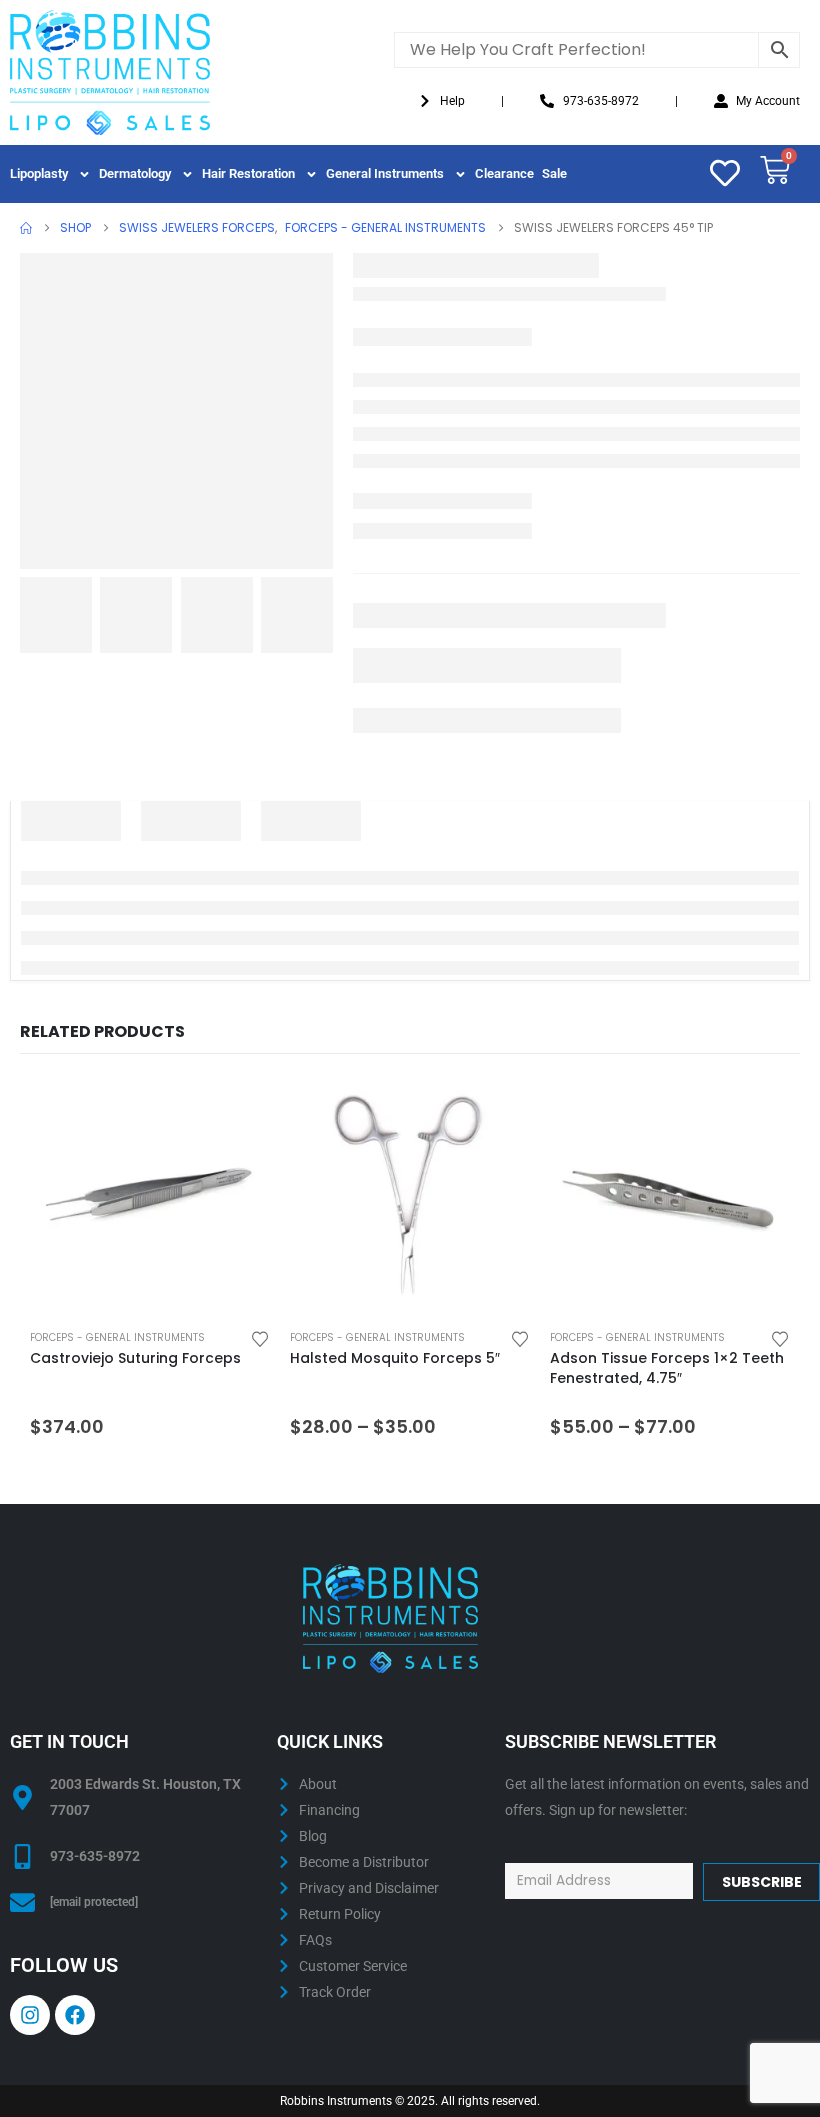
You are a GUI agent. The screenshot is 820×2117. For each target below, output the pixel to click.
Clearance (504, 173)
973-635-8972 (95, 1856)
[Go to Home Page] (26, 228)
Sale (554, 173)
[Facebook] (75, 2015)
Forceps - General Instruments (117, 1337)
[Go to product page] (150, 1198)
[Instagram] (30, 2015)
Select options (497, 1111)
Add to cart (237, 1111)
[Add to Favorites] (260, 1337)
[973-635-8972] (22, 1856)
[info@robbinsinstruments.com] (22, 1902)
